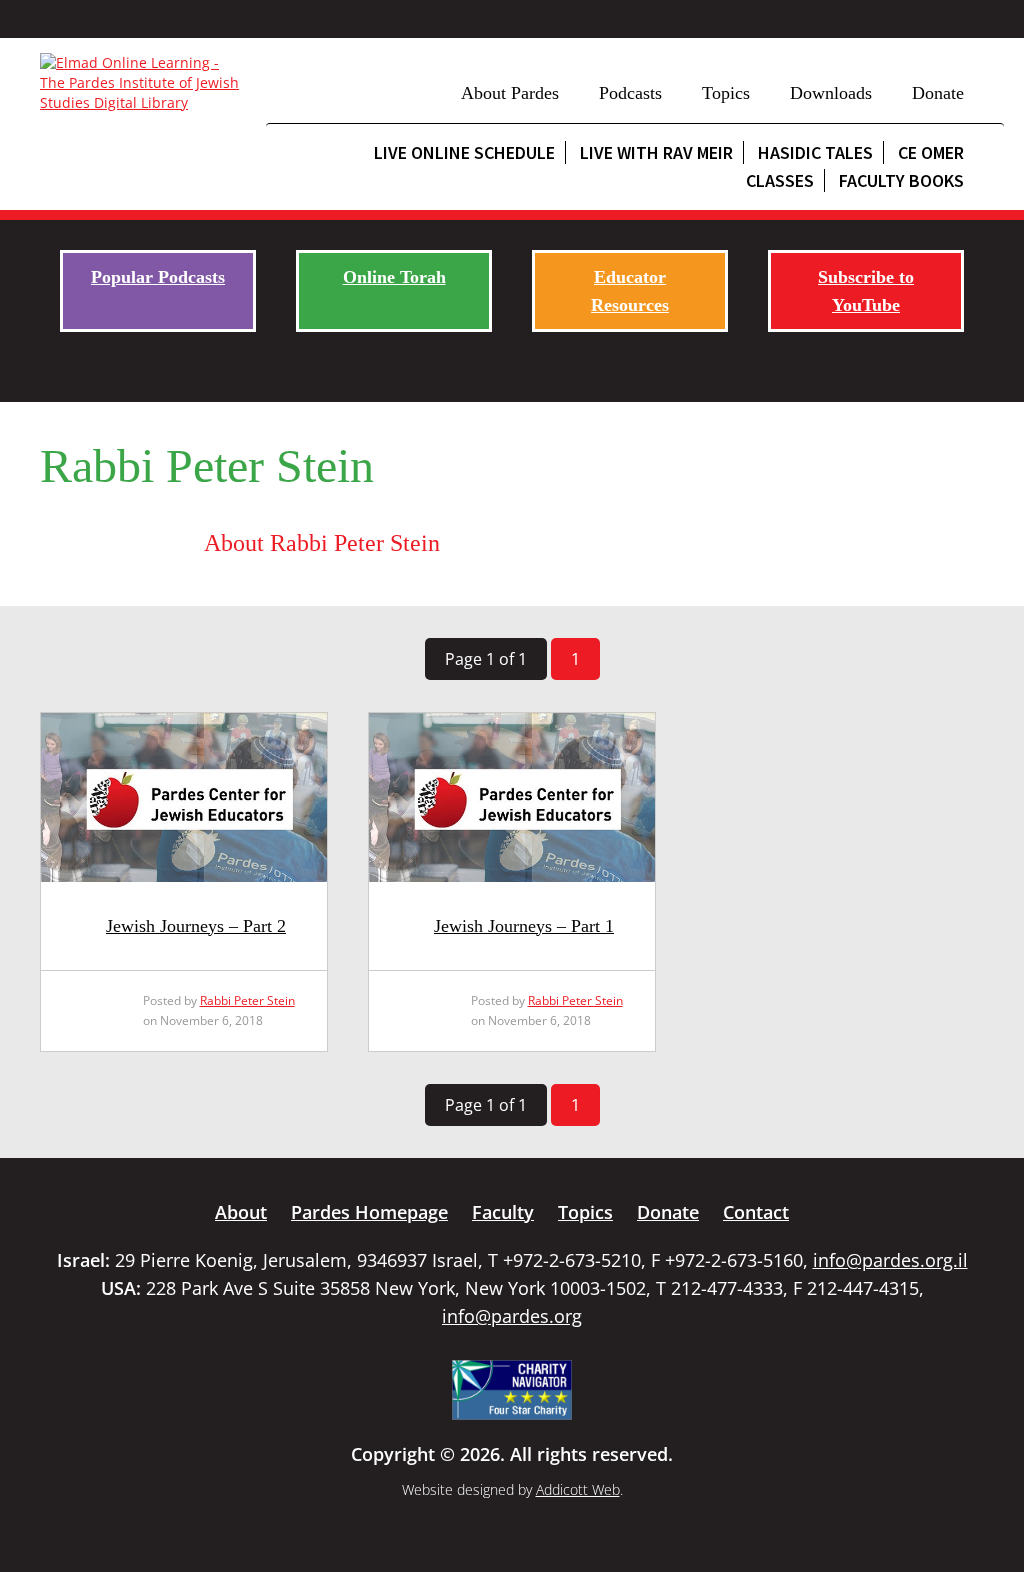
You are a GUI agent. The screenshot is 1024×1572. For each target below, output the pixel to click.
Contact (756, 1212)
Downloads (831, 93)
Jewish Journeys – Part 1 (524, 926)
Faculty (503, 1212)
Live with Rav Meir (656, 152)
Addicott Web (578, 1489)
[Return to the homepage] (143, 83)
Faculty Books (901, 180)
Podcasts (630, 93)
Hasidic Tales (815, 152)
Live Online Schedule (464, 152)
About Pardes (510, 93)
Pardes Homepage (369, 1212)
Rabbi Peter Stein (247, 1000)
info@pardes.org (512, 1316)
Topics (726, 93)
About (241, 1212)
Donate (938, 93)
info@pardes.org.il (890, 1260)
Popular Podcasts (158, 277)
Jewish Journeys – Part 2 (196, 926)
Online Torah (394, 277)
